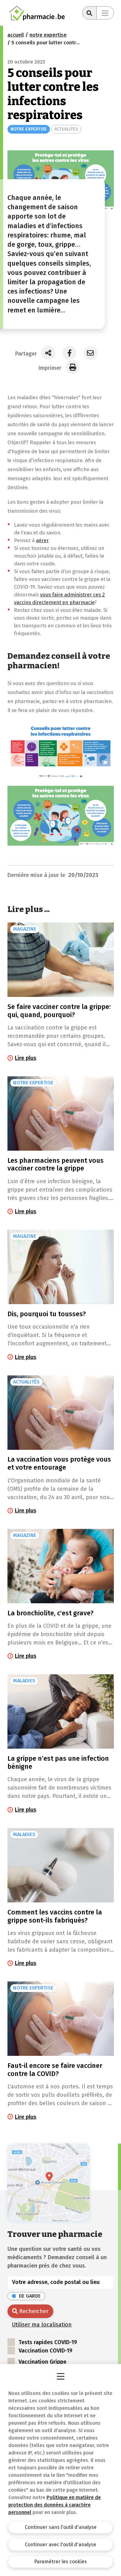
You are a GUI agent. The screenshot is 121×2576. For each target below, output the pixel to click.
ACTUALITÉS (66, 129)
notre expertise (48, 35)
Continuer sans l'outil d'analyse (61, 2527)
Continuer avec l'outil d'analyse (60, 2545)
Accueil (16, 35)
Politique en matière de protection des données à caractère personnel (55, 2505)
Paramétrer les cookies (60, 2562)
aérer (42, 540)
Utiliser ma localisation (42, 2325)
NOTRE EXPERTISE (29, 129)
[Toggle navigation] (105, 13)
